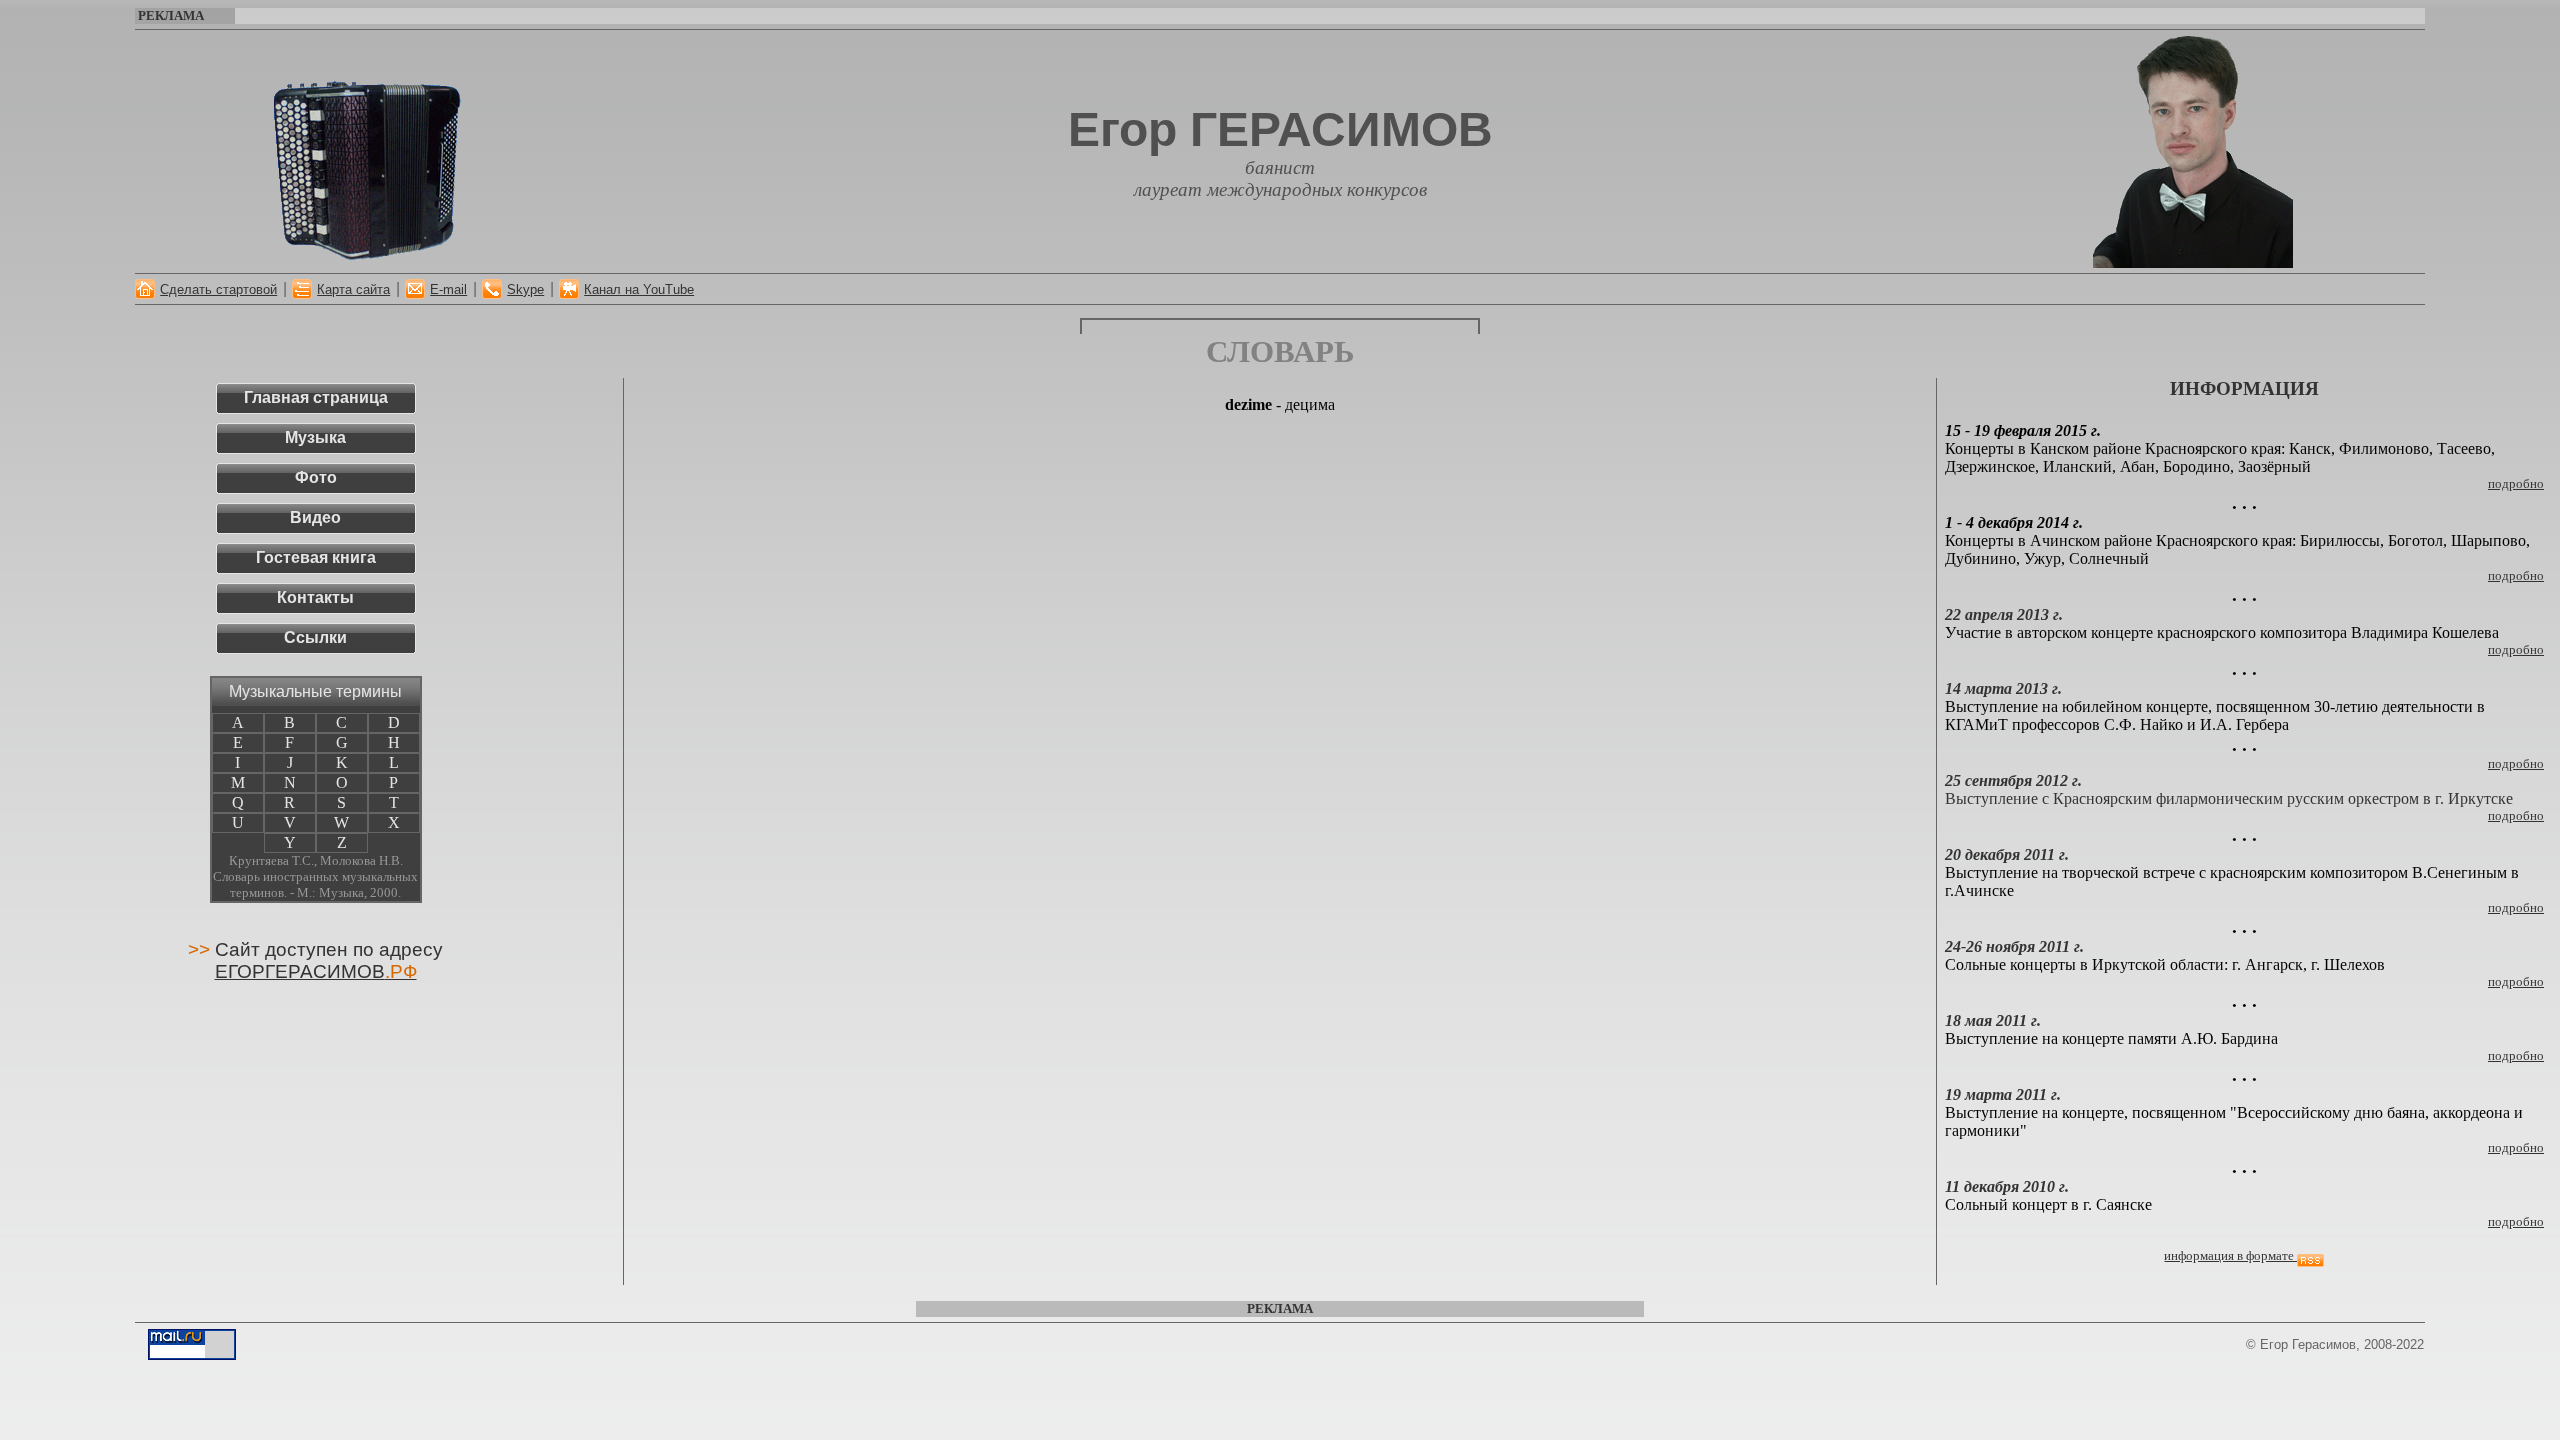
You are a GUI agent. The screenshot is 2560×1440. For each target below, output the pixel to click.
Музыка (315, 437)
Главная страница (316, 397)
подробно (2516, 1055)
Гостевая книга (316, 557)
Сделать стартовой (218, 289)
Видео (315, 517)
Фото (316, 477)
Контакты (315, 597)
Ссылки (315, 637)
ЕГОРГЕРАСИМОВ (316, 971)
